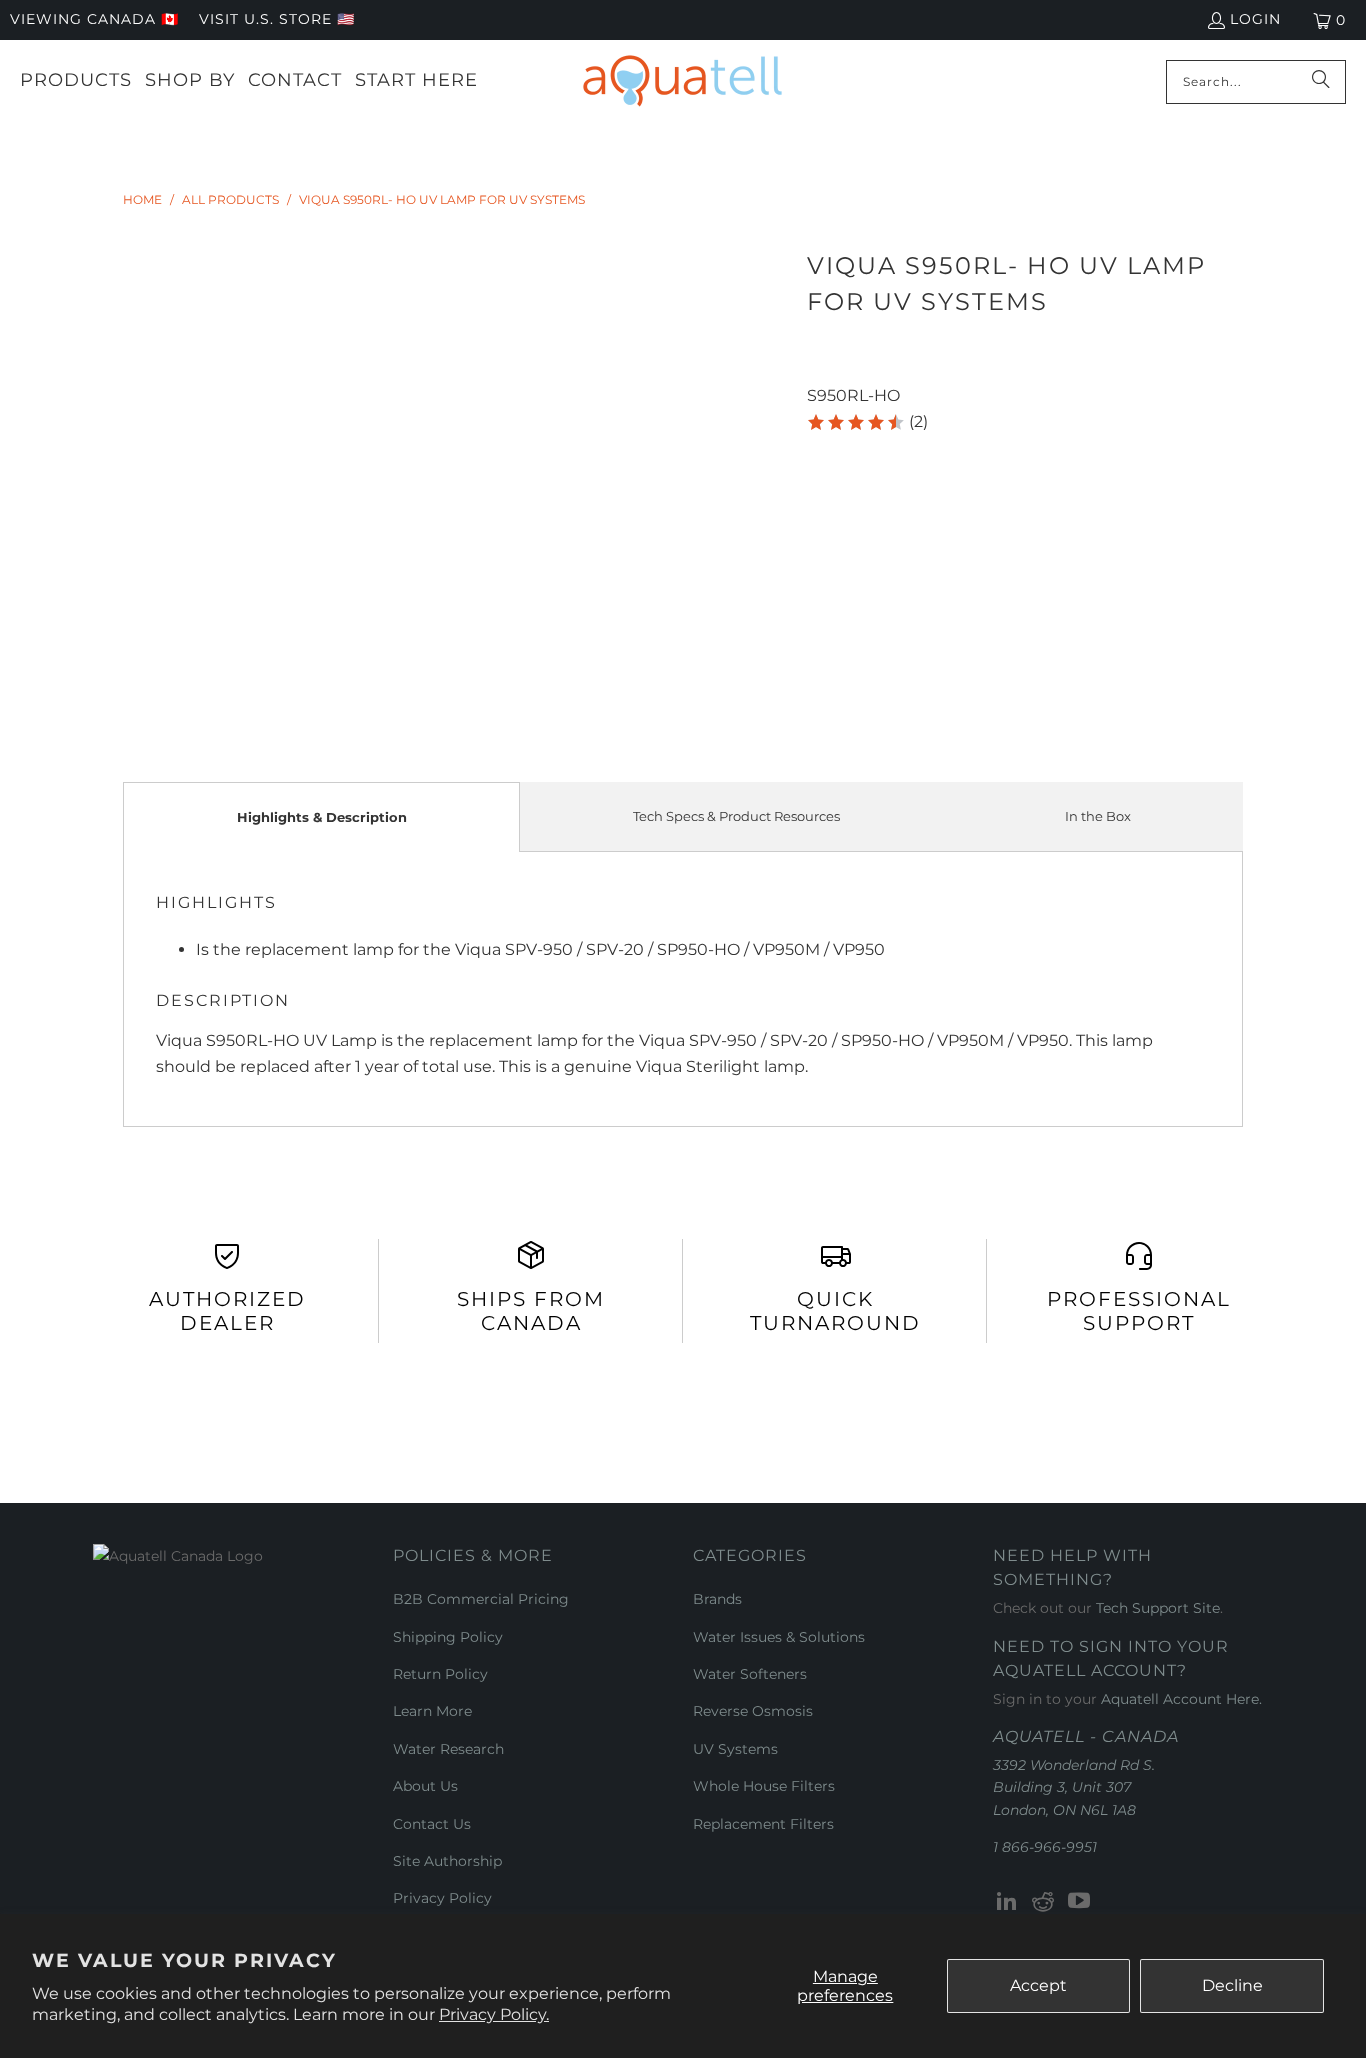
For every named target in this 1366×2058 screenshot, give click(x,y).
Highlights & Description (322, 817)
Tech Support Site (1158, 1608)
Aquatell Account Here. (1181, 1699)
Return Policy (440, 1674)
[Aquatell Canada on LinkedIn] (1008, 1902)
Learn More (432, 1711)
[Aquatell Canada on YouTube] (1079, 1902)
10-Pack (970, 560)
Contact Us (432, 1824)
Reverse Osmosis (753, 1711)
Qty (819, 620)
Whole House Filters (764, 1786)
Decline (1232, 1985)
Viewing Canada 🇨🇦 (94, 19)
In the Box (1098, 816)
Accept (1038, 1985)
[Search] (1321, 82)
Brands (717, 1599)
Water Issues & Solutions (779, 1637)
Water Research (448, 1749)
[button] (867, 422)
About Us (425, 1786)
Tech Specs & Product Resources (736, 816)
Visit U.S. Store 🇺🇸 (277, 19)
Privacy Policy (442, 1898)
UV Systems (735, 1749)
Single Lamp (865, 560)
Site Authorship (447, 1861)
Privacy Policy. (494, 2014)
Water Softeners (750, 1674)
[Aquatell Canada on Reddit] (1044, 1902)
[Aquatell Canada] (682, 81)
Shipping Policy (448, 1637)
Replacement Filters (763, 1824)
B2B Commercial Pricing (481, 1599)
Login (1255, 19)
